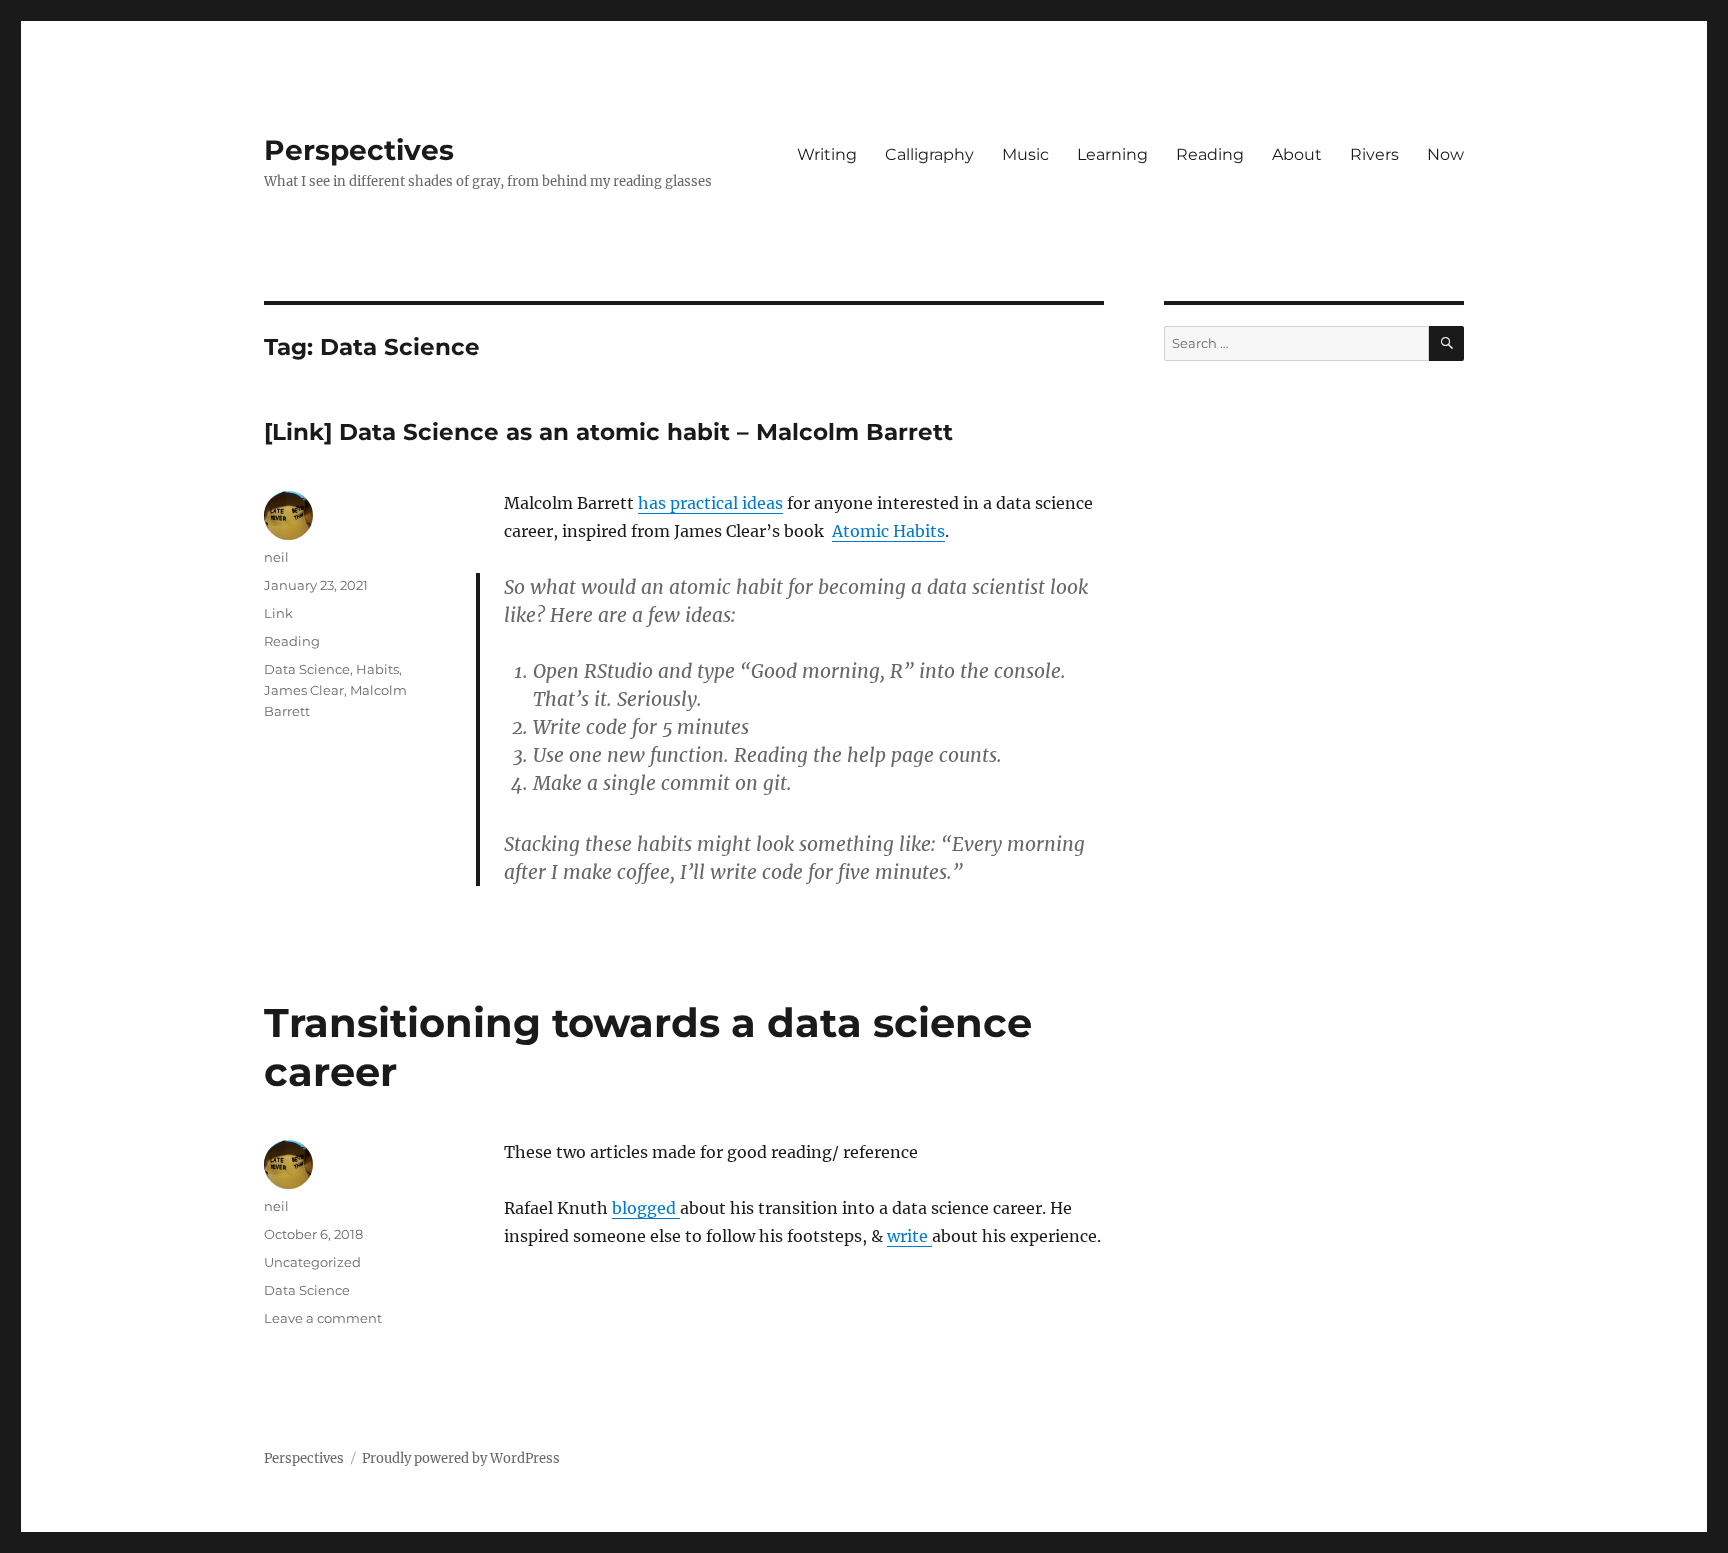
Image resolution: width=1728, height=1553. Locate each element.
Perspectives (359, 150)
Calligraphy (929, 154)
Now (1445, 154)
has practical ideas (710, 503)
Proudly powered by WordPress (461, 1458)
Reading (1210, 154)
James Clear (304, 690)
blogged (646, 1208)
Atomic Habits (888, 531)
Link (278, 613)
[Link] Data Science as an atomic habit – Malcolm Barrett (608, 432)
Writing (827, 154)
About (1297, 154)
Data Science (307, 669)
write (909, 1236)
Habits (377, 669)
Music (1025, 154)
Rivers (1374, 154)
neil (276, 557)
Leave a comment (323, 1318)
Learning (1112, 154)
